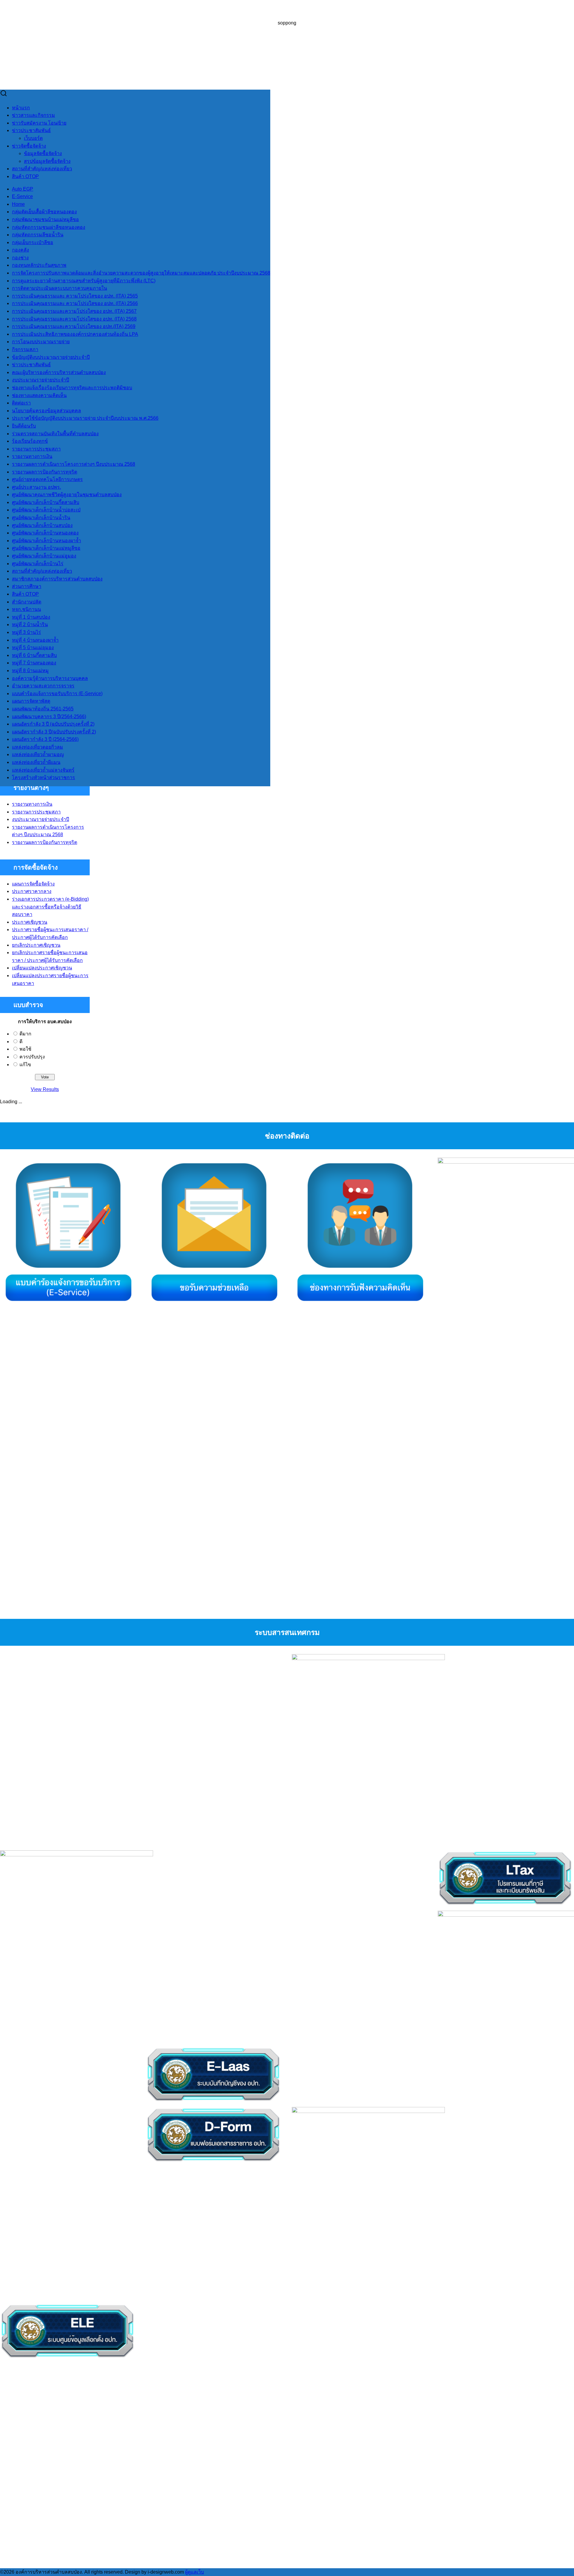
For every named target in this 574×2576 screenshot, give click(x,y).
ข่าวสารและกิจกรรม (33, 115)
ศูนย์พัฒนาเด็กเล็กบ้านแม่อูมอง (44, 556)
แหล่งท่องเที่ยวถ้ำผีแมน (36, 762)
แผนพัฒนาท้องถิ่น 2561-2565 (43, 709)
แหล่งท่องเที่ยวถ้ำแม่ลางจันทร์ (43, 770)
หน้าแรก (21, 108)
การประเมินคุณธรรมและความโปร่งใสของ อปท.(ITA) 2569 (74, 326)
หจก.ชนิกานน (26, 609)
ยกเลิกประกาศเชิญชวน (36, 945)
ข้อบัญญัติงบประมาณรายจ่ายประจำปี (51, 357)
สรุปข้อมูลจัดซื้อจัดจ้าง (47, 161)
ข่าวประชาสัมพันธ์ (31, 130)
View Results (45, 1089)
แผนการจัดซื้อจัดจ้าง (33, 884)
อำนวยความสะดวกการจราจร (43, 686)
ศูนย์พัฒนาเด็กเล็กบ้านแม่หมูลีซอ (46, 548)
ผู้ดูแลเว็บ (194, 2572)
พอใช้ (25, 1049)
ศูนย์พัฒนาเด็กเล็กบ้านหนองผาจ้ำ (46, 541)
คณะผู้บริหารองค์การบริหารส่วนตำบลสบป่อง (59, 372)
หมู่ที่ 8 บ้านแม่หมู (30, 671)
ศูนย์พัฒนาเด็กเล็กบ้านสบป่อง (42, 525)
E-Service (22, 196)
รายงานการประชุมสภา (36, 449)
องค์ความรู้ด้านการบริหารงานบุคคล (50, 678)
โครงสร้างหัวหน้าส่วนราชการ (43, 777)
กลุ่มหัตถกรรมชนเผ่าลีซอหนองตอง (49, 227)
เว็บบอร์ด (33, 138)
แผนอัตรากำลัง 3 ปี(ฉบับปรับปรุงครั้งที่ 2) (54, 732)
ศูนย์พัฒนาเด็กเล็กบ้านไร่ (38, 564)
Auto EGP (23, 189)
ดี (21, 1042)
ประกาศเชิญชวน (30, 922)
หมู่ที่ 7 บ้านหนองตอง (34, 663)
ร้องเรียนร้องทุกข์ (30, 441)
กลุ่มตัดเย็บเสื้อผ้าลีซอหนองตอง (44, 212)
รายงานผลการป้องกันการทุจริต (45, 472)
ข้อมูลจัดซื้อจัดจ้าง (43, 153)
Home (18, 204)
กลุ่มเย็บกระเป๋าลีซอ (33, 242)
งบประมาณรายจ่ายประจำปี (41, 380)
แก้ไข (25, 1065)
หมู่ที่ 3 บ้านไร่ (26, 632)
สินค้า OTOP (25, 176)
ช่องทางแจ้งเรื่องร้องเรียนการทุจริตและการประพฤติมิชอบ (72, 388)
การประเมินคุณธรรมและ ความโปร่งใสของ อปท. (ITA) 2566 (75, 303)
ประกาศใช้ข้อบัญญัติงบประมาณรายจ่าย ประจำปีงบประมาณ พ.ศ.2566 (85, 418)
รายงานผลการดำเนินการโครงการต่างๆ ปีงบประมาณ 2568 (74, 464)
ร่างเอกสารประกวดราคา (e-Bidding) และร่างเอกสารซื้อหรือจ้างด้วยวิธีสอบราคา (50, 907)
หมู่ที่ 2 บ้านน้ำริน (30, 625)
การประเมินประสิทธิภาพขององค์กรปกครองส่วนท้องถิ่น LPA (75, 334)
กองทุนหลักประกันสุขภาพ (39, 265)
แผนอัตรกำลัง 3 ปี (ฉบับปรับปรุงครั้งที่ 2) (53, 724)
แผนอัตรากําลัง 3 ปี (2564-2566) (45, 739)
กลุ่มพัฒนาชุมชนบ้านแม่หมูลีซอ (45, 219)
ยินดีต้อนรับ (24, 426)
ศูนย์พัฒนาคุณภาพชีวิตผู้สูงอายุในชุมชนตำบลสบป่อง (67, 495)
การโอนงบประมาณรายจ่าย (41, 342)
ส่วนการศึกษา (27, 586)
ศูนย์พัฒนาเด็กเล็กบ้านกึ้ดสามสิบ (46, 502)
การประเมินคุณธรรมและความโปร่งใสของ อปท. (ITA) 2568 (74, 319)
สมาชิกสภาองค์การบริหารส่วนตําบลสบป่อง (57, 579)
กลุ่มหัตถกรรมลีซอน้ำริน (38, 235)
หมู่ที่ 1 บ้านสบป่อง (31, 617)
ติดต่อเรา (21, 403)
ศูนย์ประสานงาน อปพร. (36, 487)
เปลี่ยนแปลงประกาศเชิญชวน (42, 968)
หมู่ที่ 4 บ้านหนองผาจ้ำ (35, 640)
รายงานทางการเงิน (32, 456)
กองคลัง (20, 250)
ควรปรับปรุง (32, 1057)
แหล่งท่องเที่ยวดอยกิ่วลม (38, 747)
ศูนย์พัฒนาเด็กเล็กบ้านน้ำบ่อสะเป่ (46, 510)
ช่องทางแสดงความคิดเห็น (39, 395)
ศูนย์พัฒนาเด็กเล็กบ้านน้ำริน (41, 518)
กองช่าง (20, 258)
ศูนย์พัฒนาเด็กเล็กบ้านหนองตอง (45, 533)
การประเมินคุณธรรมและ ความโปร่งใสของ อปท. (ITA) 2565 (75, 296)
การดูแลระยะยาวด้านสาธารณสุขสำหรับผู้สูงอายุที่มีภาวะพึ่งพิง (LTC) (84, 281)
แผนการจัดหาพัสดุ (31, 701)
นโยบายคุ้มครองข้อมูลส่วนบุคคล (46, 411)
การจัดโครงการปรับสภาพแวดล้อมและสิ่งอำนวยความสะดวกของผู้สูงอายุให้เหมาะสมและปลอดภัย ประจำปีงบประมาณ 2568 (141, 273)
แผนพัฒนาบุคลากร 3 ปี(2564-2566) (49, 717)
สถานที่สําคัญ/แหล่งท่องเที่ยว (42, 169)
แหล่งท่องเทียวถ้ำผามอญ (38, 754)
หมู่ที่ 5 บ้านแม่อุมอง (33, 648)
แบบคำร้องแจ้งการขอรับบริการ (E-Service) (57, 694)
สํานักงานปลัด (27, 602)
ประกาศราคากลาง (32, 891)
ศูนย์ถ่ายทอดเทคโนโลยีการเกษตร (47, 479)
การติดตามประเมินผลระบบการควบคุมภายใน (59, 288)
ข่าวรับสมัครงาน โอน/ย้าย (39, 123)
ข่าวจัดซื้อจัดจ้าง (29, 146)
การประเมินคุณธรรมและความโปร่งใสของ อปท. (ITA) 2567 (74, 311)
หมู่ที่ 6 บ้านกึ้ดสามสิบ (34, 655)
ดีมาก (25, 1034)
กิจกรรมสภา (25, 349)
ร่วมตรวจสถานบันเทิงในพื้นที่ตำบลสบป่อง (55, 434)
